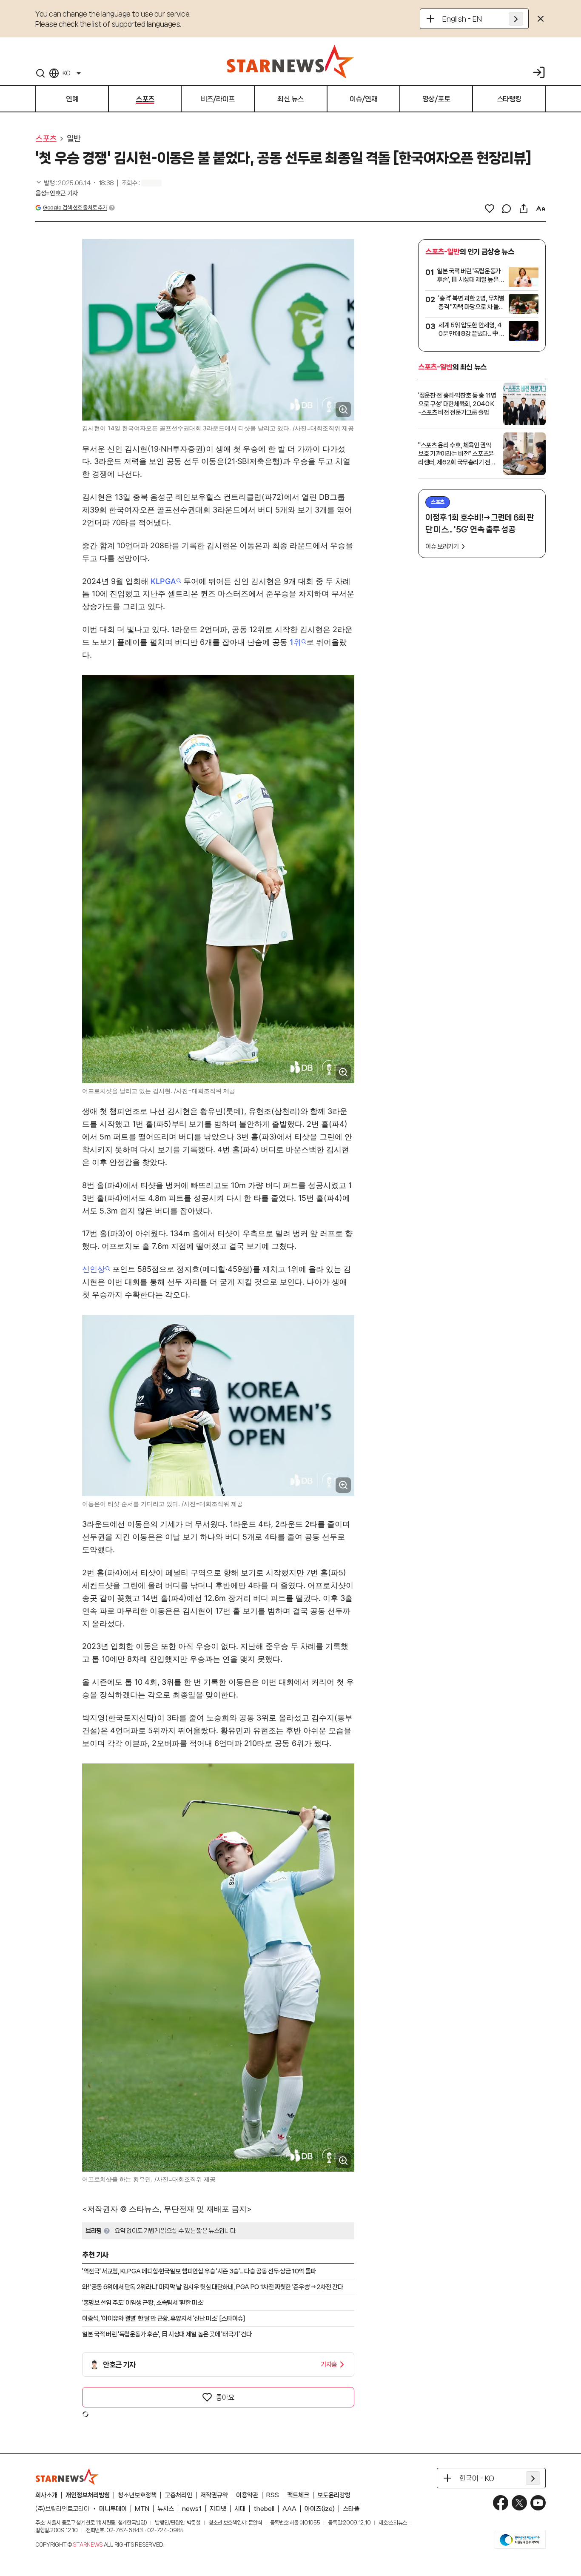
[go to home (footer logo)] (67, 2476)
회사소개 (46, 2495)
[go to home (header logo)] (290, 61)
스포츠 (46, 139)
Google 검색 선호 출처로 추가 (75, 208)
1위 (295, 642)
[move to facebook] (501, 2503)
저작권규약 (214, 2495)
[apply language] (516, 19)
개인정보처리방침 (88, 2495)
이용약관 (247, 2495)
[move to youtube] (538, 2503)
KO (66, 73)
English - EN (462, 19)
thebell (264, 2509)
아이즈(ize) (320, 2509)
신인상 (94, 1269)
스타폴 (351, 2509)
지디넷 (218, 2509)
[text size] (541, 209)
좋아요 (225, 2397)
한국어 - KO (477, 2478)
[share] (524, 209)
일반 (74, 139)
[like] (490, 209)
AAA (289, 2509)
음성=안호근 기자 (57, 193)
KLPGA (163, 581)
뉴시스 (166, 2509)
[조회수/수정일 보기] (75, 183)
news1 (192, 2509)
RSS (273, 2495)
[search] (40, 73)
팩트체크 (298, 2495)
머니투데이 (113, 2509)
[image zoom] (343, 409)
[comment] (507, 209)
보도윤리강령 (334, 2495)
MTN (142, 2509)
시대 (240, 2509)
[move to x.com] (519, 2503)
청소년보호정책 (137, 2495)
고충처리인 (178, 2495)
